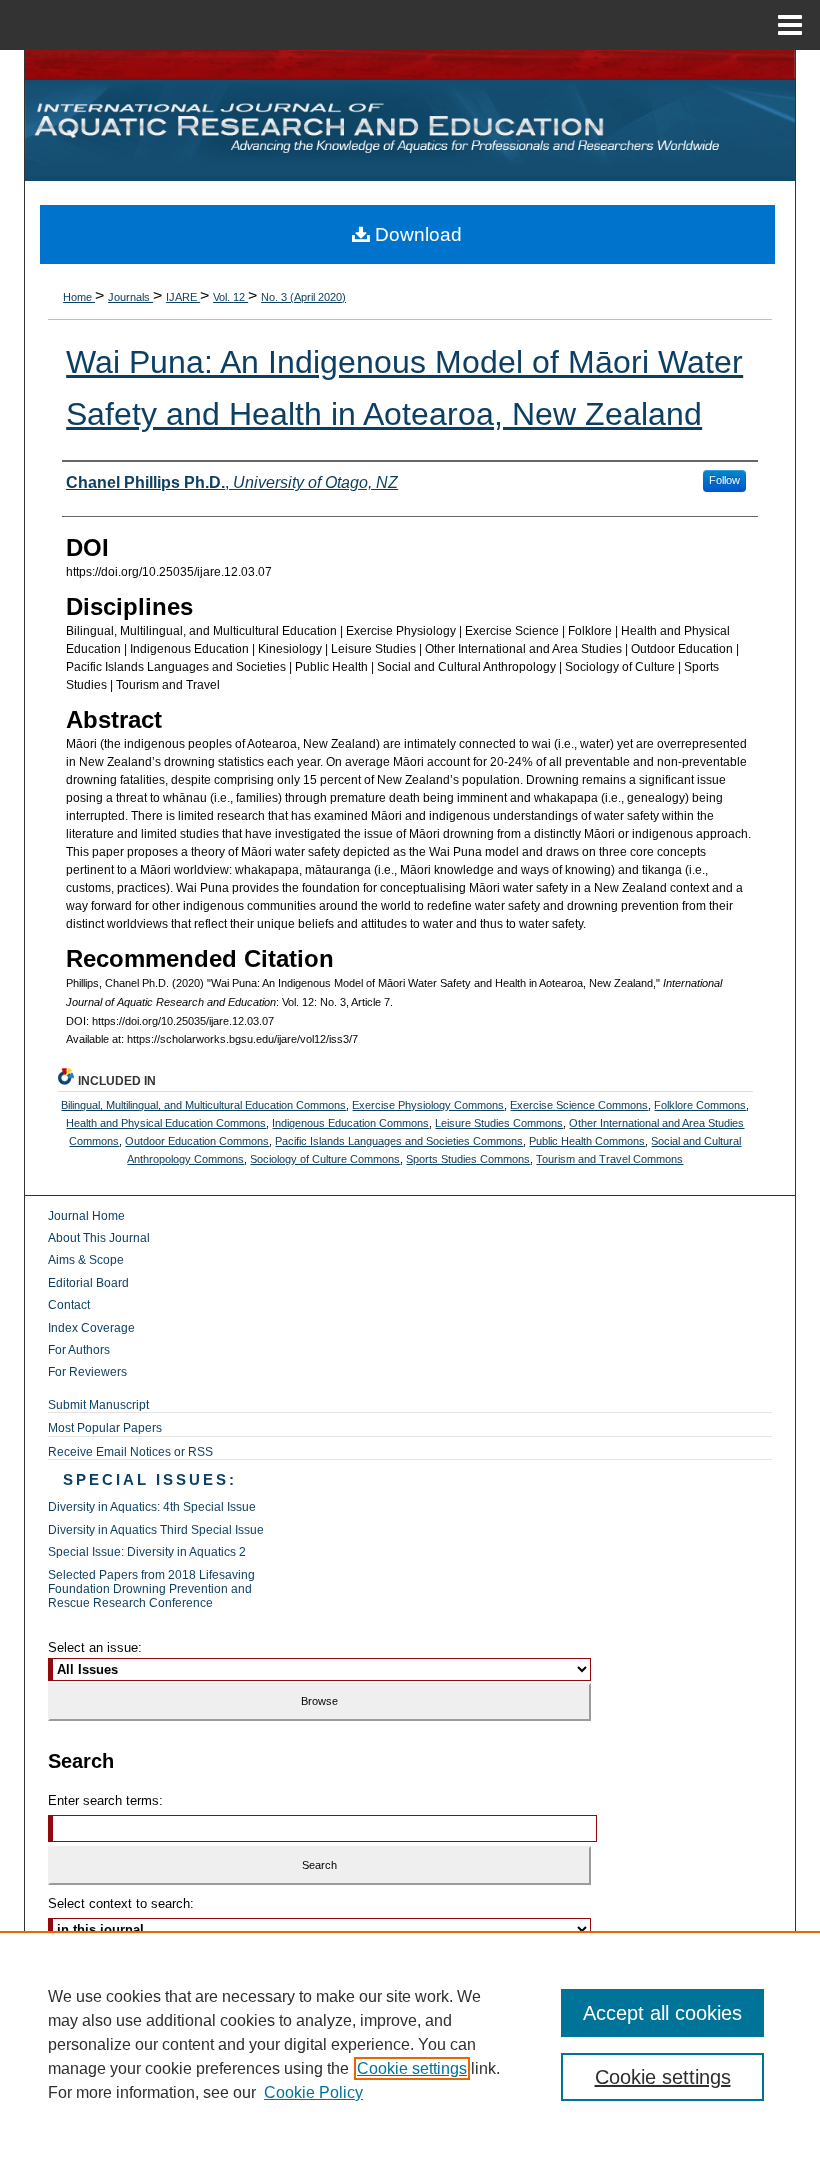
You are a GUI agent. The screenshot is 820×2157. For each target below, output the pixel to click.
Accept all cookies (662, 2013)
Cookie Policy (313, 2092)
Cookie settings (412, 2068)
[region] (410, 2044)
